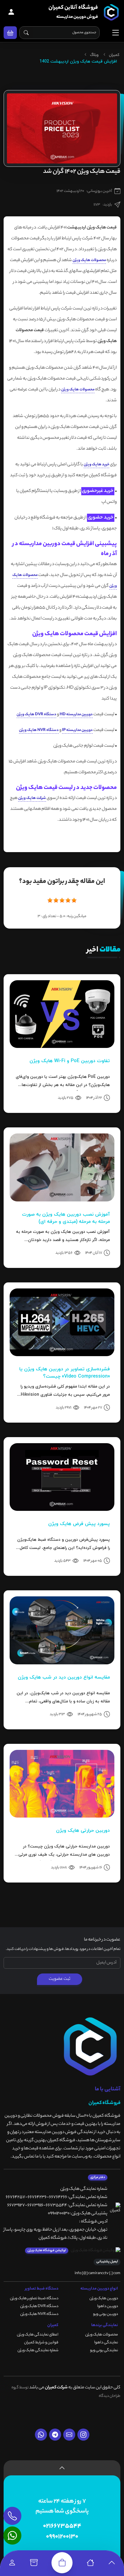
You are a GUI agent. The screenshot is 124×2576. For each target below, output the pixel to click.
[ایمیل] (69, 2435)
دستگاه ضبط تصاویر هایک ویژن (34, 2298)
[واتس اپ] (41, 2435)
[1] (50, 900)
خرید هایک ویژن (96, 465)
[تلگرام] (55, 2435)
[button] (10, 33)
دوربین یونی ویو (105, 2314)
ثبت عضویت (60, 1979)
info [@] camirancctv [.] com (98, 2273)
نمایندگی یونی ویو (104, 2350)
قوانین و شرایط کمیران (41, 2343)
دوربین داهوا (108, 2306)
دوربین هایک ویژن (104, 2298)
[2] (56, 900)
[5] (74, 900)
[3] (62, 900)
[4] (68, 900)
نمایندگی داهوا (106, 2343)
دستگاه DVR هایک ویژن (36, 714)
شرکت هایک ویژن (32, 798)
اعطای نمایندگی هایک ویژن (38, 2335)
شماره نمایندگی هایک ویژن (38, 2350)
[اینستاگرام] (83, 2435)
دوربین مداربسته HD (76, 714)
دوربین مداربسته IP (77, 730)
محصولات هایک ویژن (89, 260)
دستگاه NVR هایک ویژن (39, 730)
